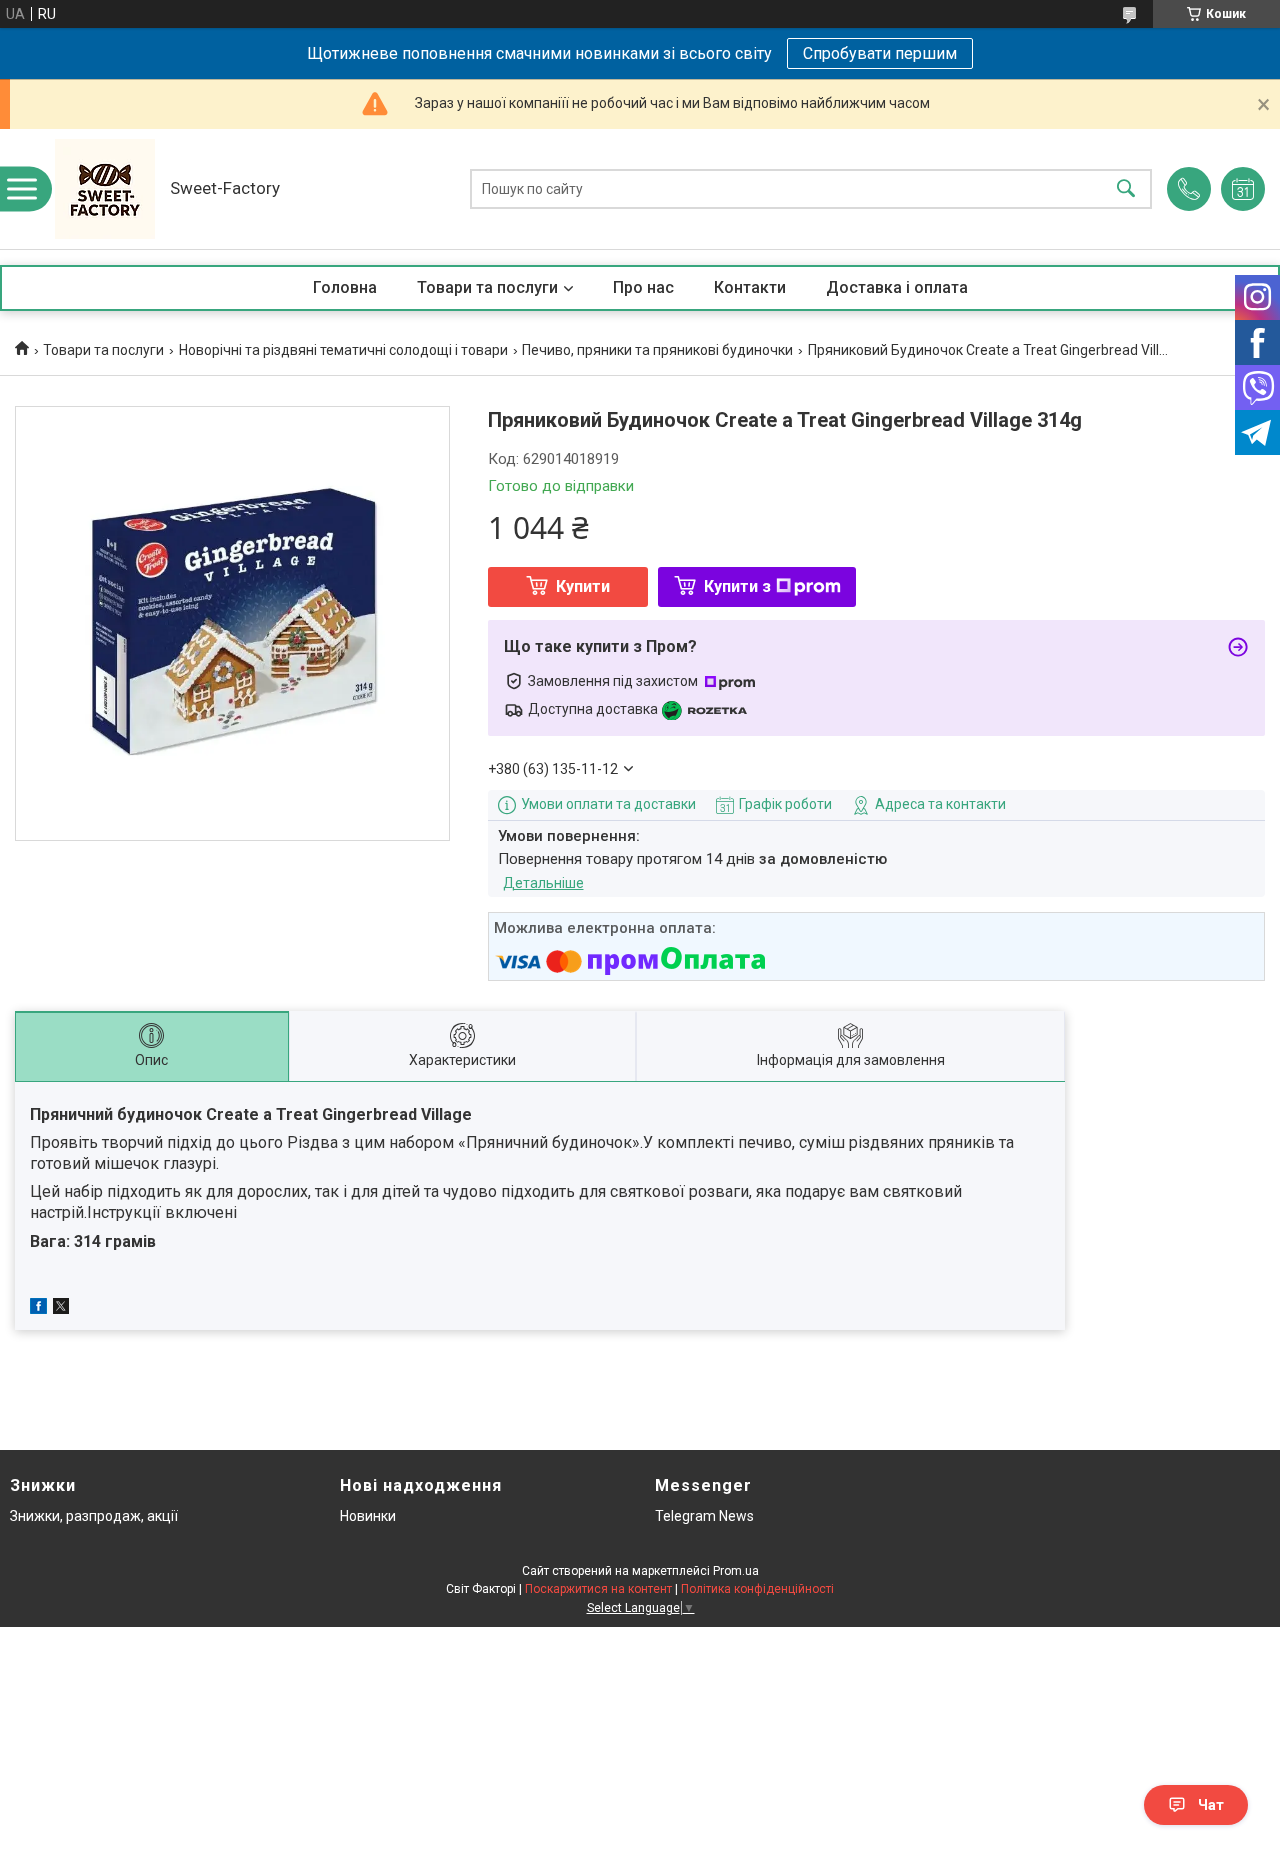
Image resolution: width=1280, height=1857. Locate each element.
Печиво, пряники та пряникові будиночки (657, 350)
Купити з (737, 586)
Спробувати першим (880, 53)
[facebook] (38, 1309)
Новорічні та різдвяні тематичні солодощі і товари (343, 350)
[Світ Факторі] (105, 189)
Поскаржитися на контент (598, 1589)
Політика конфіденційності (757, 1589)
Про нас (643, 287)
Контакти (750, 287)
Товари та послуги (487, 287)
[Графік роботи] (1243, 189)
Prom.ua (736, 1571)
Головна (345, 287)
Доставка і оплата (897, 287)
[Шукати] (1126, 189)
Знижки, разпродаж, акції (94, 1516)
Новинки (368, 1516)
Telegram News (704, 1516)
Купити (583, 586)
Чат (1211, 1805)
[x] (61, 1309)
